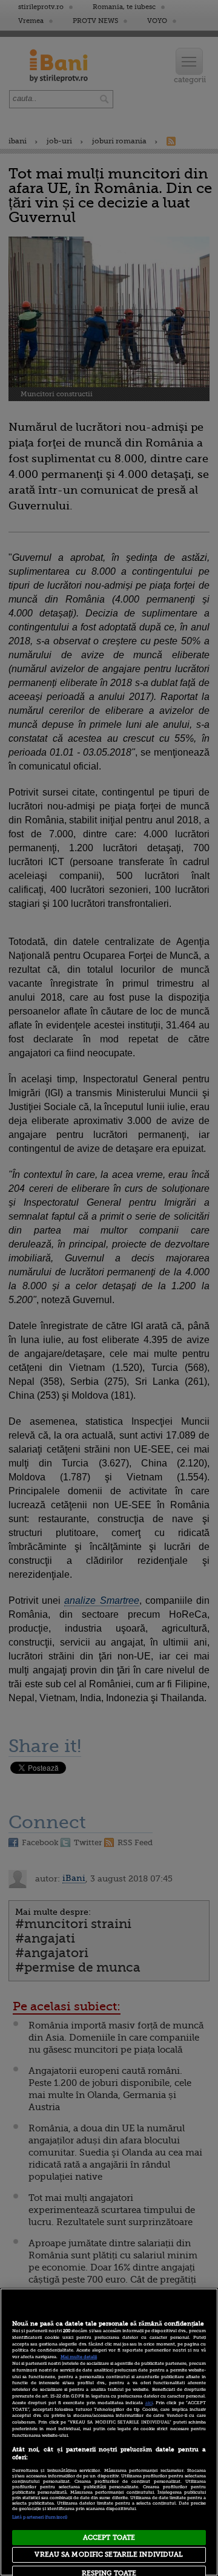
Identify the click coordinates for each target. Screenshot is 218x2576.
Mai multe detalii (79, 2357)
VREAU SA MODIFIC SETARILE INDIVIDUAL (109, 2555)
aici (149, 2403)
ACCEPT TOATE (109, 2538)
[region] (109, 2432)
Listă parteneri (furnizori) (40, 2517)
